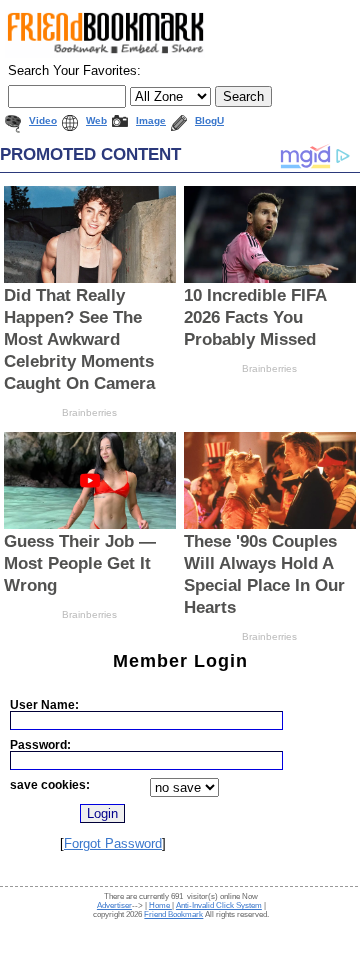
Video (43, 120)
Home (160, 905)
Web (96, 120)
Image (151, 120)
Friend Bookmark (173, 914)
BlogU (209, 120)
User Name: (44, 704)
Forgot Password (113, 843)
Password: (40, 744)
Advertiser (114, 905)
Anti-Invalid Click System (219, 905)
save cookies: (50, 784)
